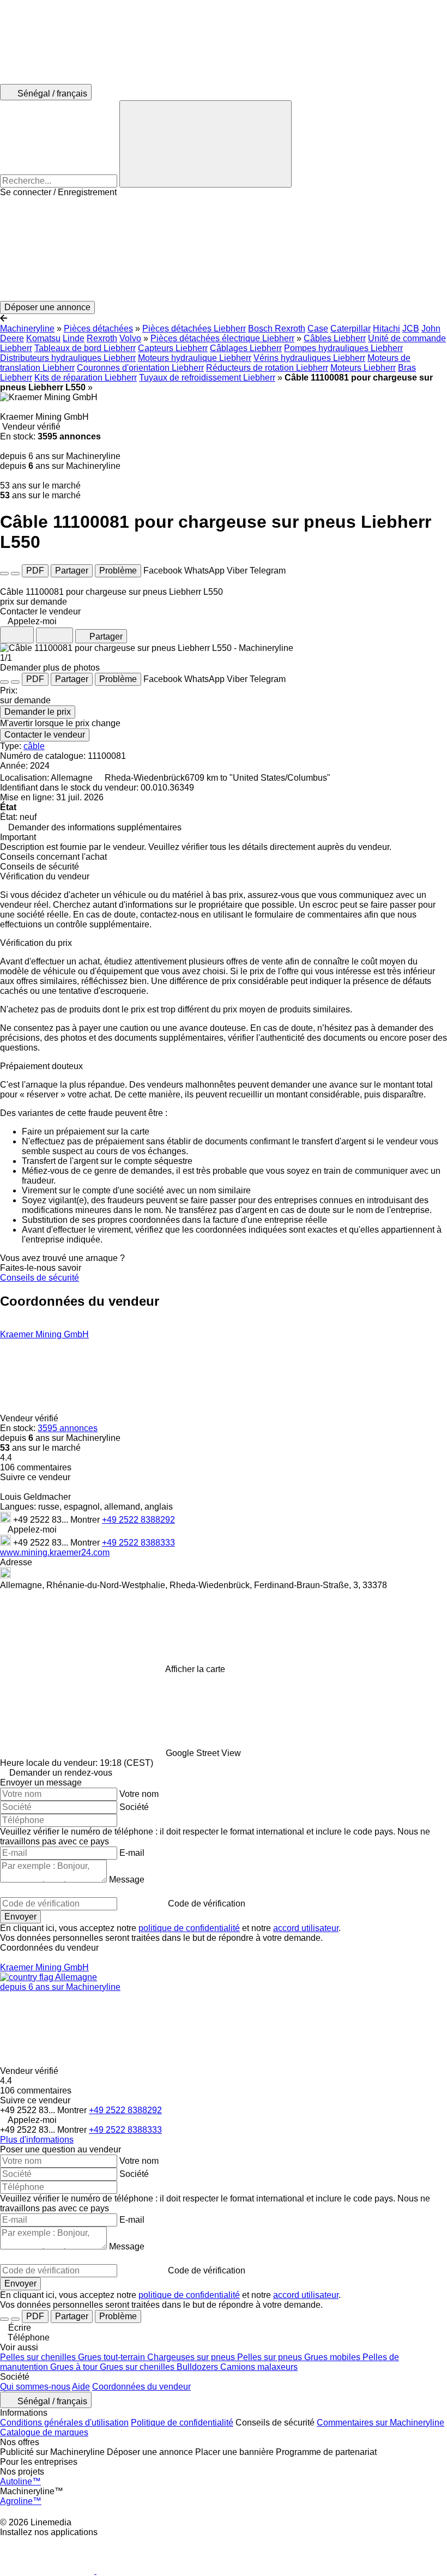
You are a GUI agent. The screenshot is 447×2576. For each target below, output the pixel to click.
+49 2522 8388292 (138, 1520)
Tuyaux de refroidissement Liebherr (207, 378)
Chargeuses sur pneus (192, 2357)
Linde (74, 338)
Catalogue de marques (44, 2432)
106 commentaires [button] (36, 1467)
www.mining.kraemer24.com (55, 1552)
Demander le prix (38, 712)
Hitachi (386, 328)
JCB (411, 328)
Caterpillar (351, 328)
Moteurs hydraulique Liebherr (195, 358)
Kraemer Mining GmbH (44, 1334)
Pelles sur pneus (271, 2357)
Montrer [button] (86, 1520)
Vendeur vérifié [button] (30, 1418)
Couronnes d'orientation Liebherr (140, 368)
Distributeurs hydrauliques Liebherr (68, 358)
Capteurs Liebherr (173, 348)
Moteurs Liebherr (363, 368)
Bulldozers (198, 2367)
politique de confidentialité (189, 1928)
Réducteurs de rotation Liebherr (267, 368)
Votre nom (139, 1794)
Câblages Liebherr (246, 348)
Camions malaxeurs (259, 2367)
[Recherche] (206, 144)
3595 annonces (68, 1428)
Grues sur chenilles (138, 2367)
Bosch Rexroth (277, 328)
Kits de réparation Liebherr (86, 378)
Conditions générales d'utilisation (64, 2423)
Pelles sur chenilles (39, 2357)
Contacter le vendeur (45, 735)
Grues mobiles (333, 2357)
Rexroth (102, 338)
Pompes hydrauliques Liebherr (343, 348)
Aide (81, 2387)
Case (318, 328)
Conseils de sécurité (40, 1278)
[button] (224, 249)
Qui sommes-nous (35, 2387)
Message (127, 1880)
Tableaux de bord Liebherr (85, 348)
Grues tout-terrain (113, 2357)
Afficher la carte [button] (195, 1669)
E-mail (132, 1853)
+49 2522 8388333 (138, 1543)
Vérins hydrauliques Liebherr (309, 358)
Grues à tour (75, 2367)
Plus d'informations (37, 2140)
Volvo (130, 338)
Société (134, 1807)
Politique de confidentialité (182, 2423)
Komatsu (43, 338)
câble (34, 746)
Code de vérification (207, 1904)
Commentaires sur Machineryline (380, 2423)
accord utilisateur (306, 1928)
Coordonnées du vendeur (141, 2387)
